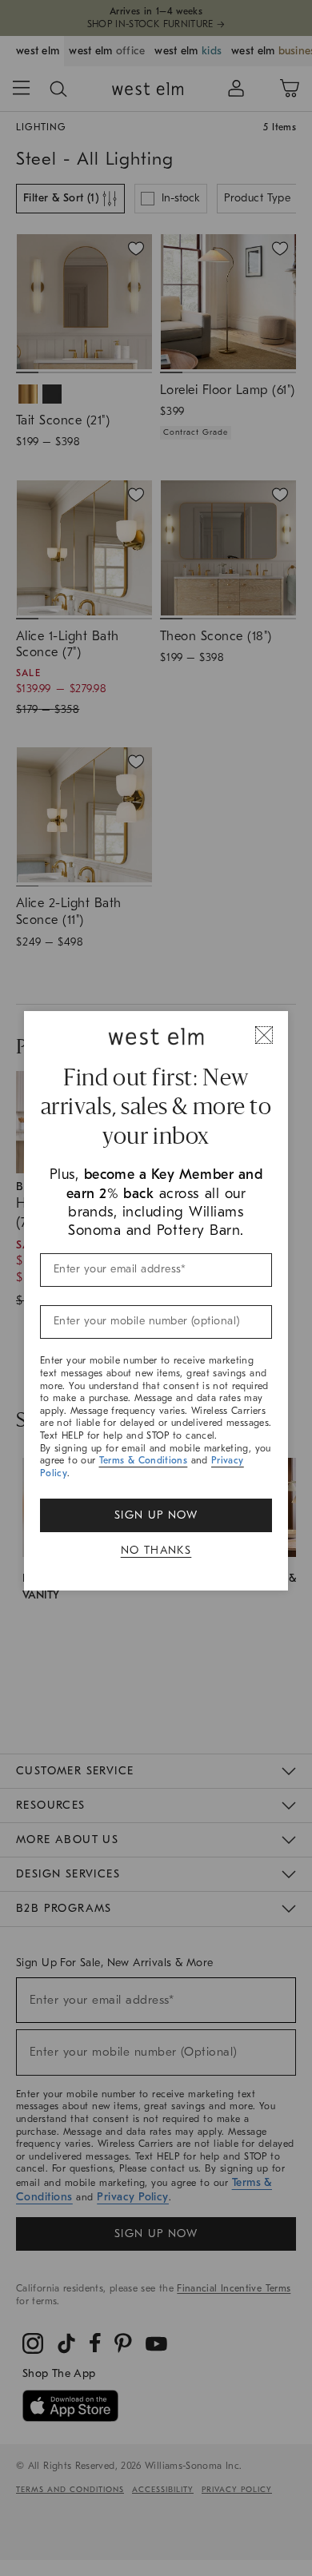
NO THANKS (156, 1550)
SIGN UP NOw (156, 1515)
